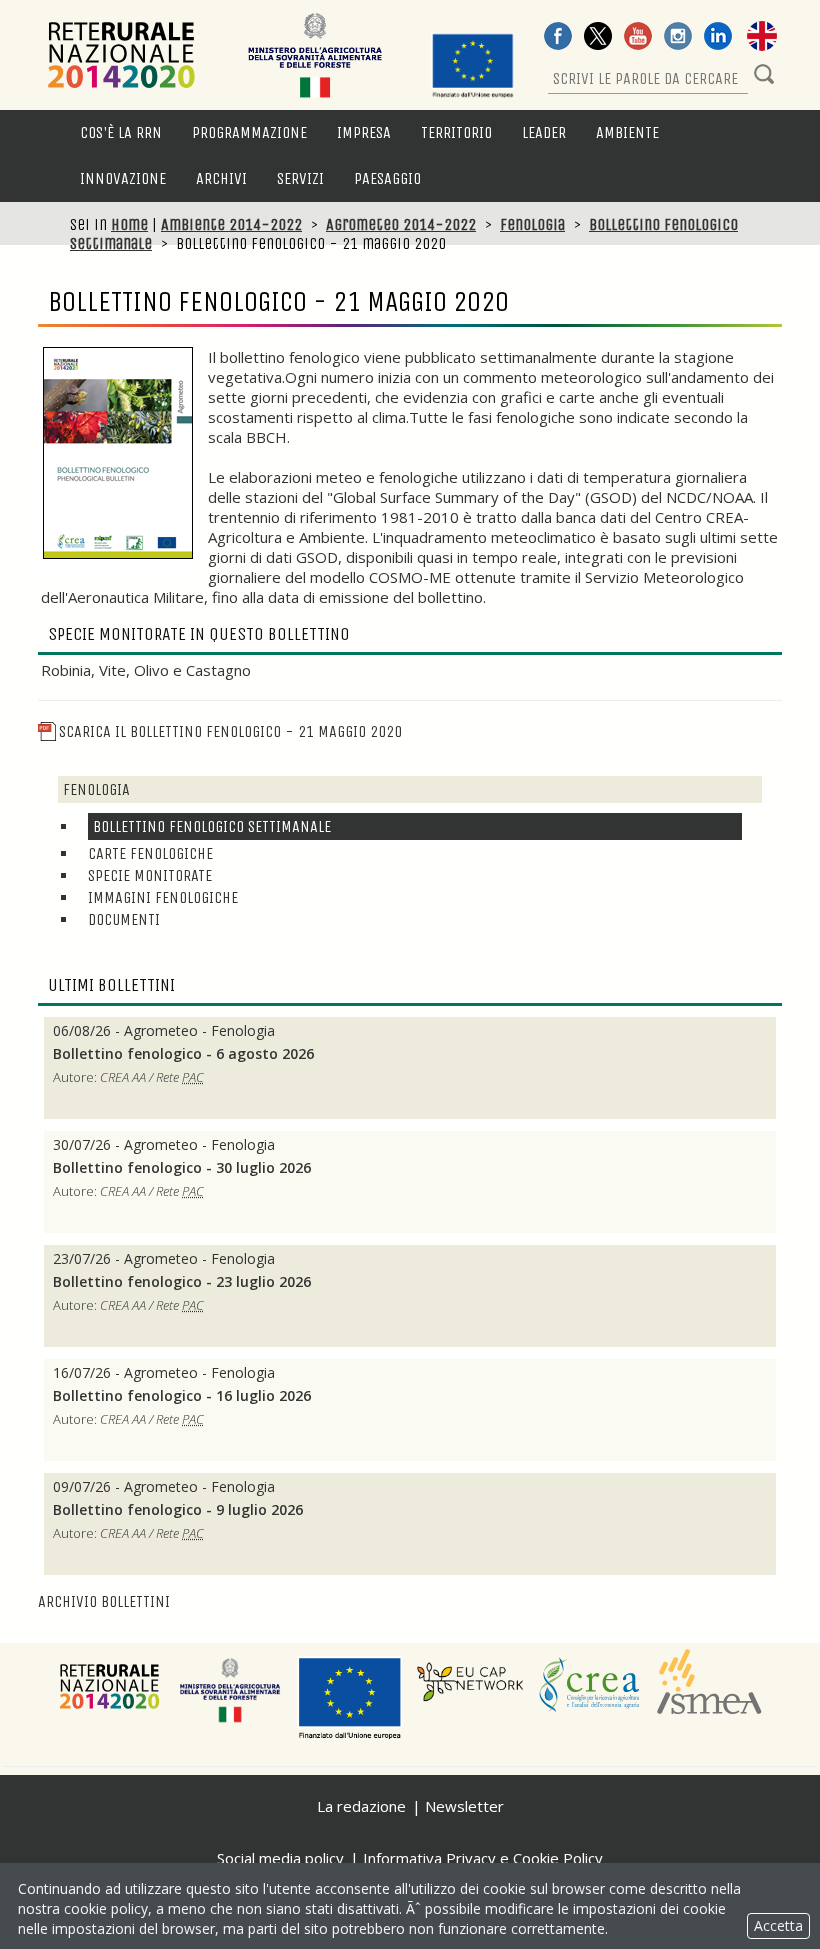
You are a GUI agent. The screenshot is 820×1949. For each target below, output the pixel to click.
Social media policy (280, 1858)
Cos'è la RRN (121, 132)
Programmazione (249, 132)
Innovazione (123, 178)
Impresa (364, 132)
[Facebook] (558, 38)
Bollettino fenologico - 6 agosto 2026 (183, 1054)
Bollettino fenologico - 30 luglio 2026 (182, 1168)
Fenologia (532, 224)
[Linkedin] (718, 38)
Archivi (221, 178)
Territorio (456, 132)
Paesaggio (387, 178)
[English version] (762, 38)
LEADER (544, 132)
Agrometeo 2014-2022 (401, 224)
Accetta (778, 1925)
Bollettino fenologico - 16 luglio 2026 (184, 1396)
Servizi (300, 178)
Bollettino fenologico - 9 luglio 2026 (178, 1510)
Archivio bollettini (104, 1601)
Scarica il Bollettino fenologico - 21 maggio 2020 (230, 731)
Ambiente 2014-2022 (231, 224)
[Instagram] (678, 38)
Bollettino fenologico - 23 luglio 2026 (184, 1282)
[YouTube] (638, 38)
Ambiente (627, 132)
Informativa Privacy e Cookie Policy (483, 1858)
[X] (598, 38)
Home (129, 224)
